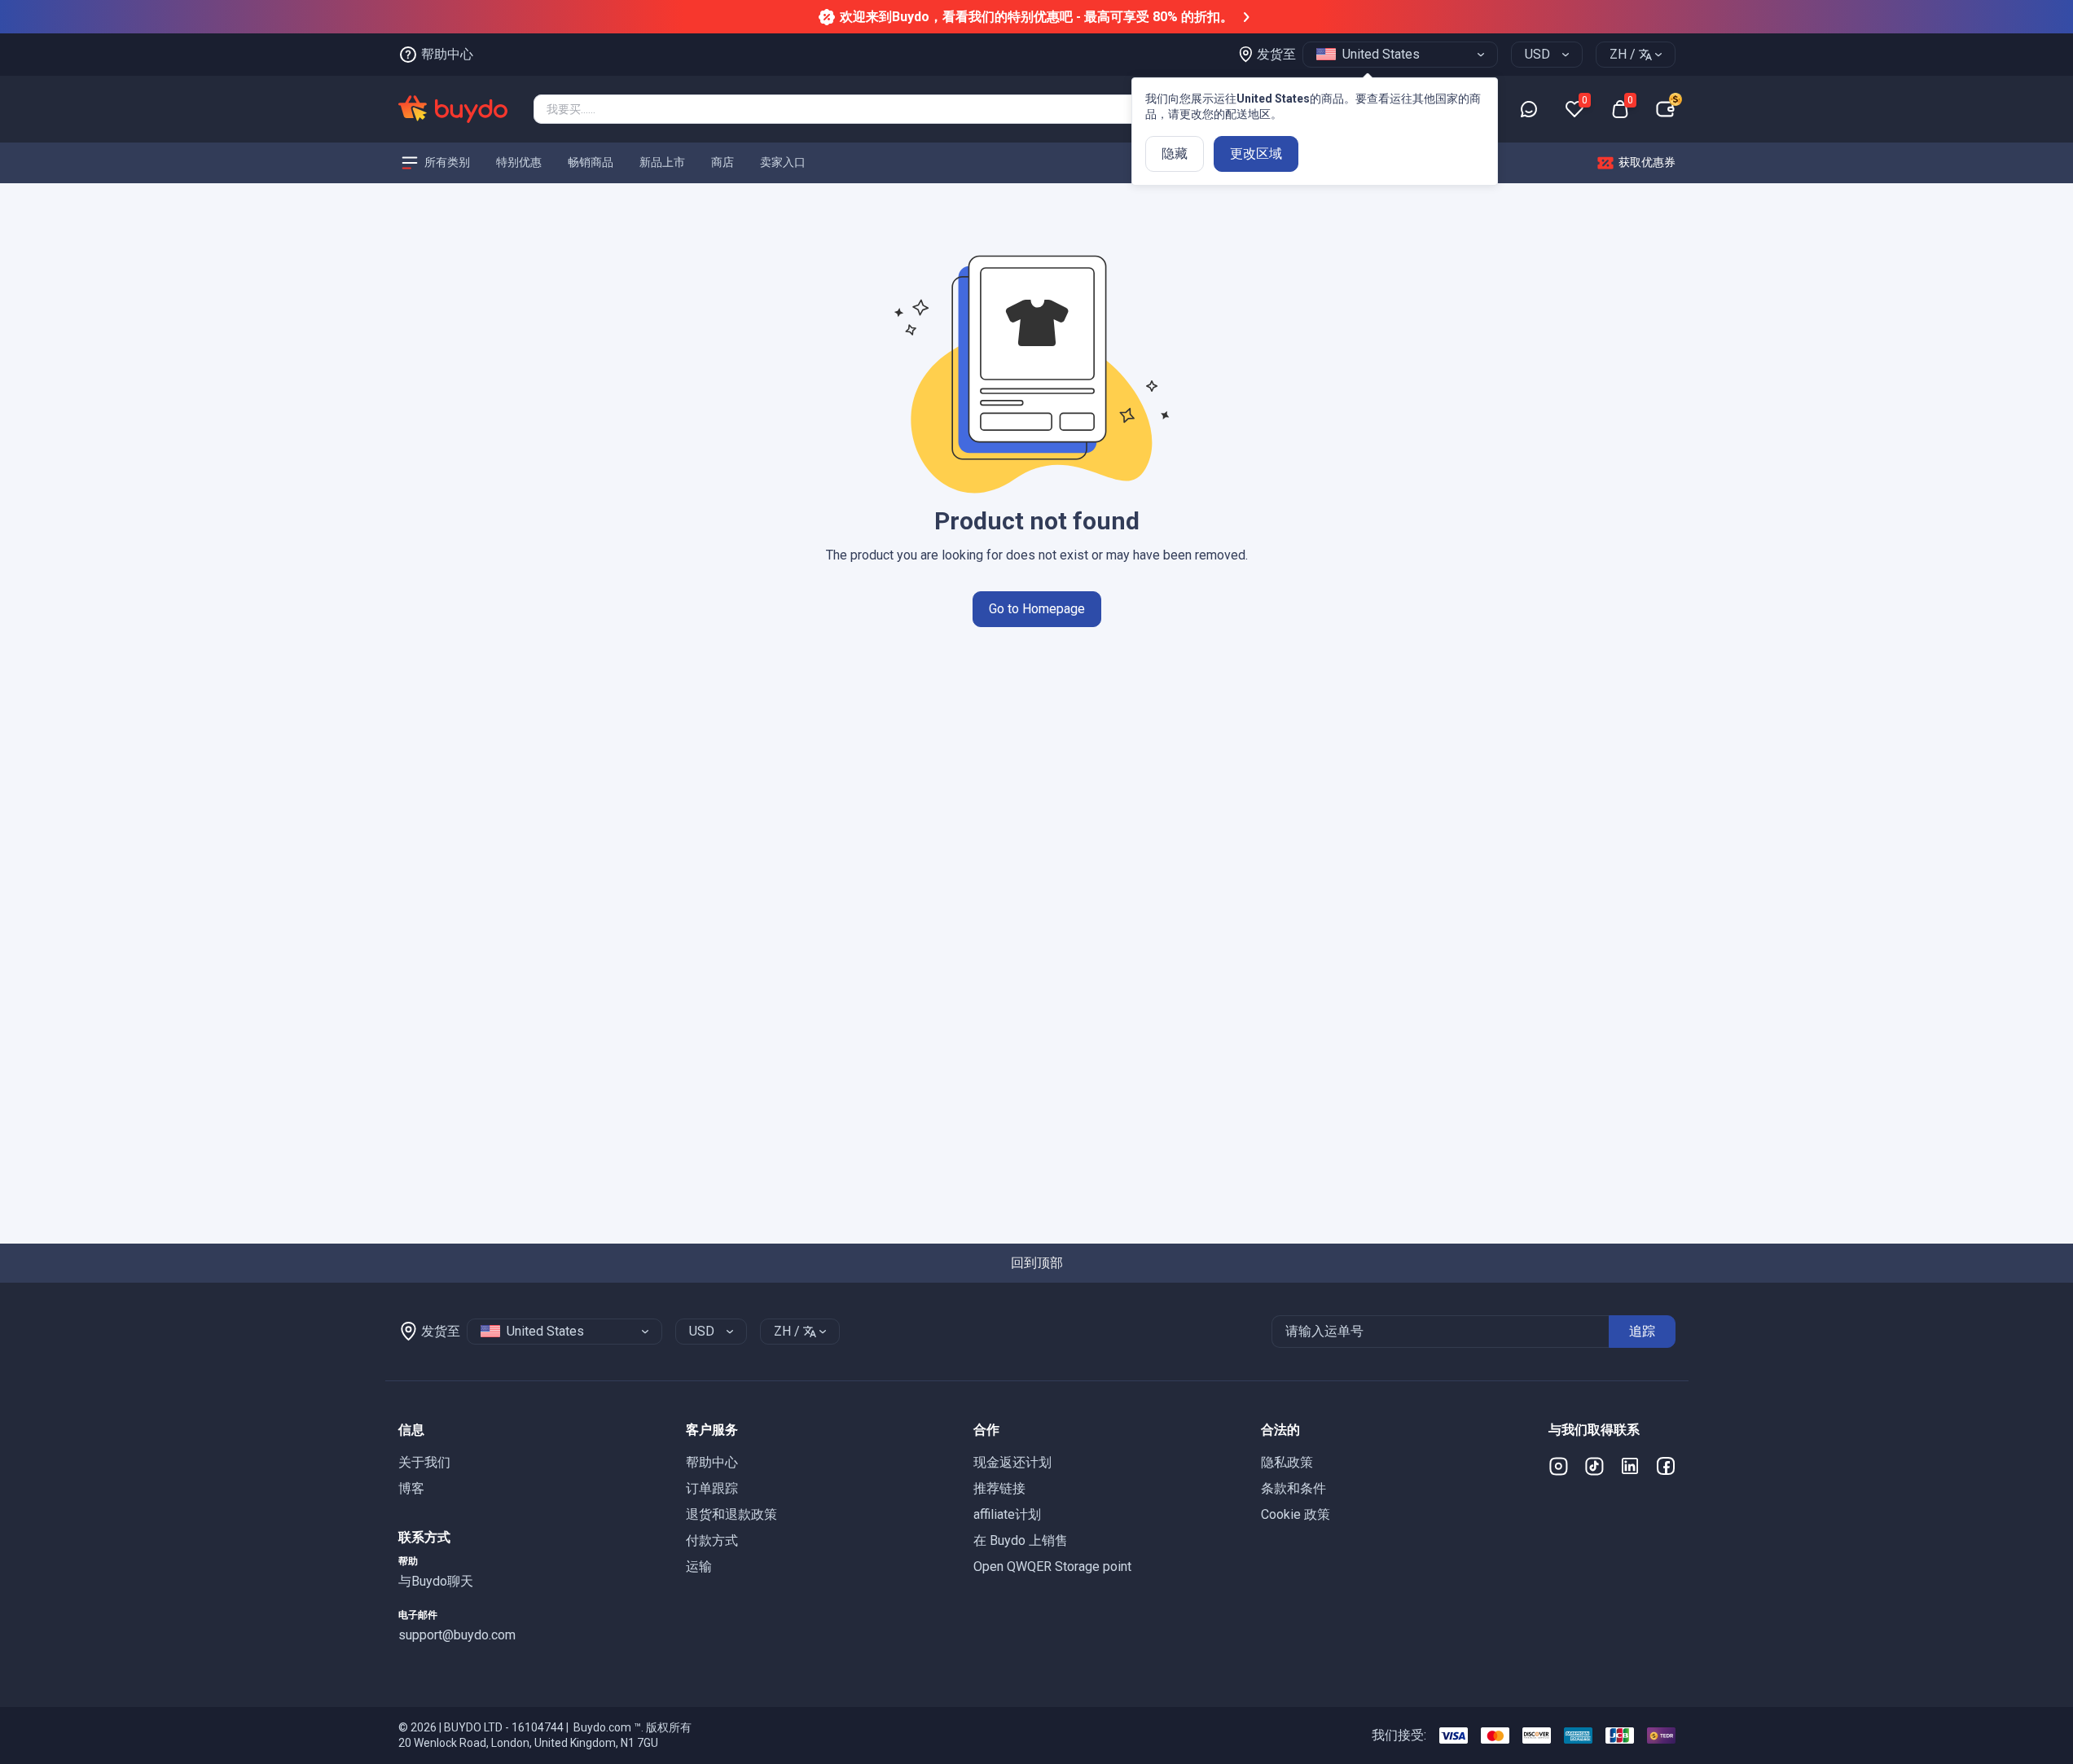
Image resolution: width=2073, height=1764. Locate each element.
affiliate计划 (1007, 1514)
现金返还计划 (1012, 1462)
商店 (722, 162)
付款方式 (712, 1540)
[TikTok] (1594, 1466)
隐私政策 (1287, 1462)
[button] (529, 1430)
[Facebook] (1666, 1466)
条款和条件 (1293, 1488)
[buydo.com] (453, 109)
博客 (411, 1488)
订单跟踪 (712, 1488)
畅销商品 (591, 162)
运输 (699, 1567)
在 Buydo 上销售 (1021, 1540)
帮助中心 (712, 1462)
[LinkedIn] (1630, 1466)
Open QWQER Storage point (1052, 1567)
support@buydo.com (457, 1635)
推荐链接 (999, 1488)
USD (1537, 54)
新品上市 (662, 162)
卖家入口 (783, 162)
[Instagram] (1558, 1466)
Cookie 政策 (1296, 1514)
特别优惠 (519, 162)
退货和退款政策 (731, 1514)
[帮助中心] (1529, 109)
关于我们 (424, 1462)
